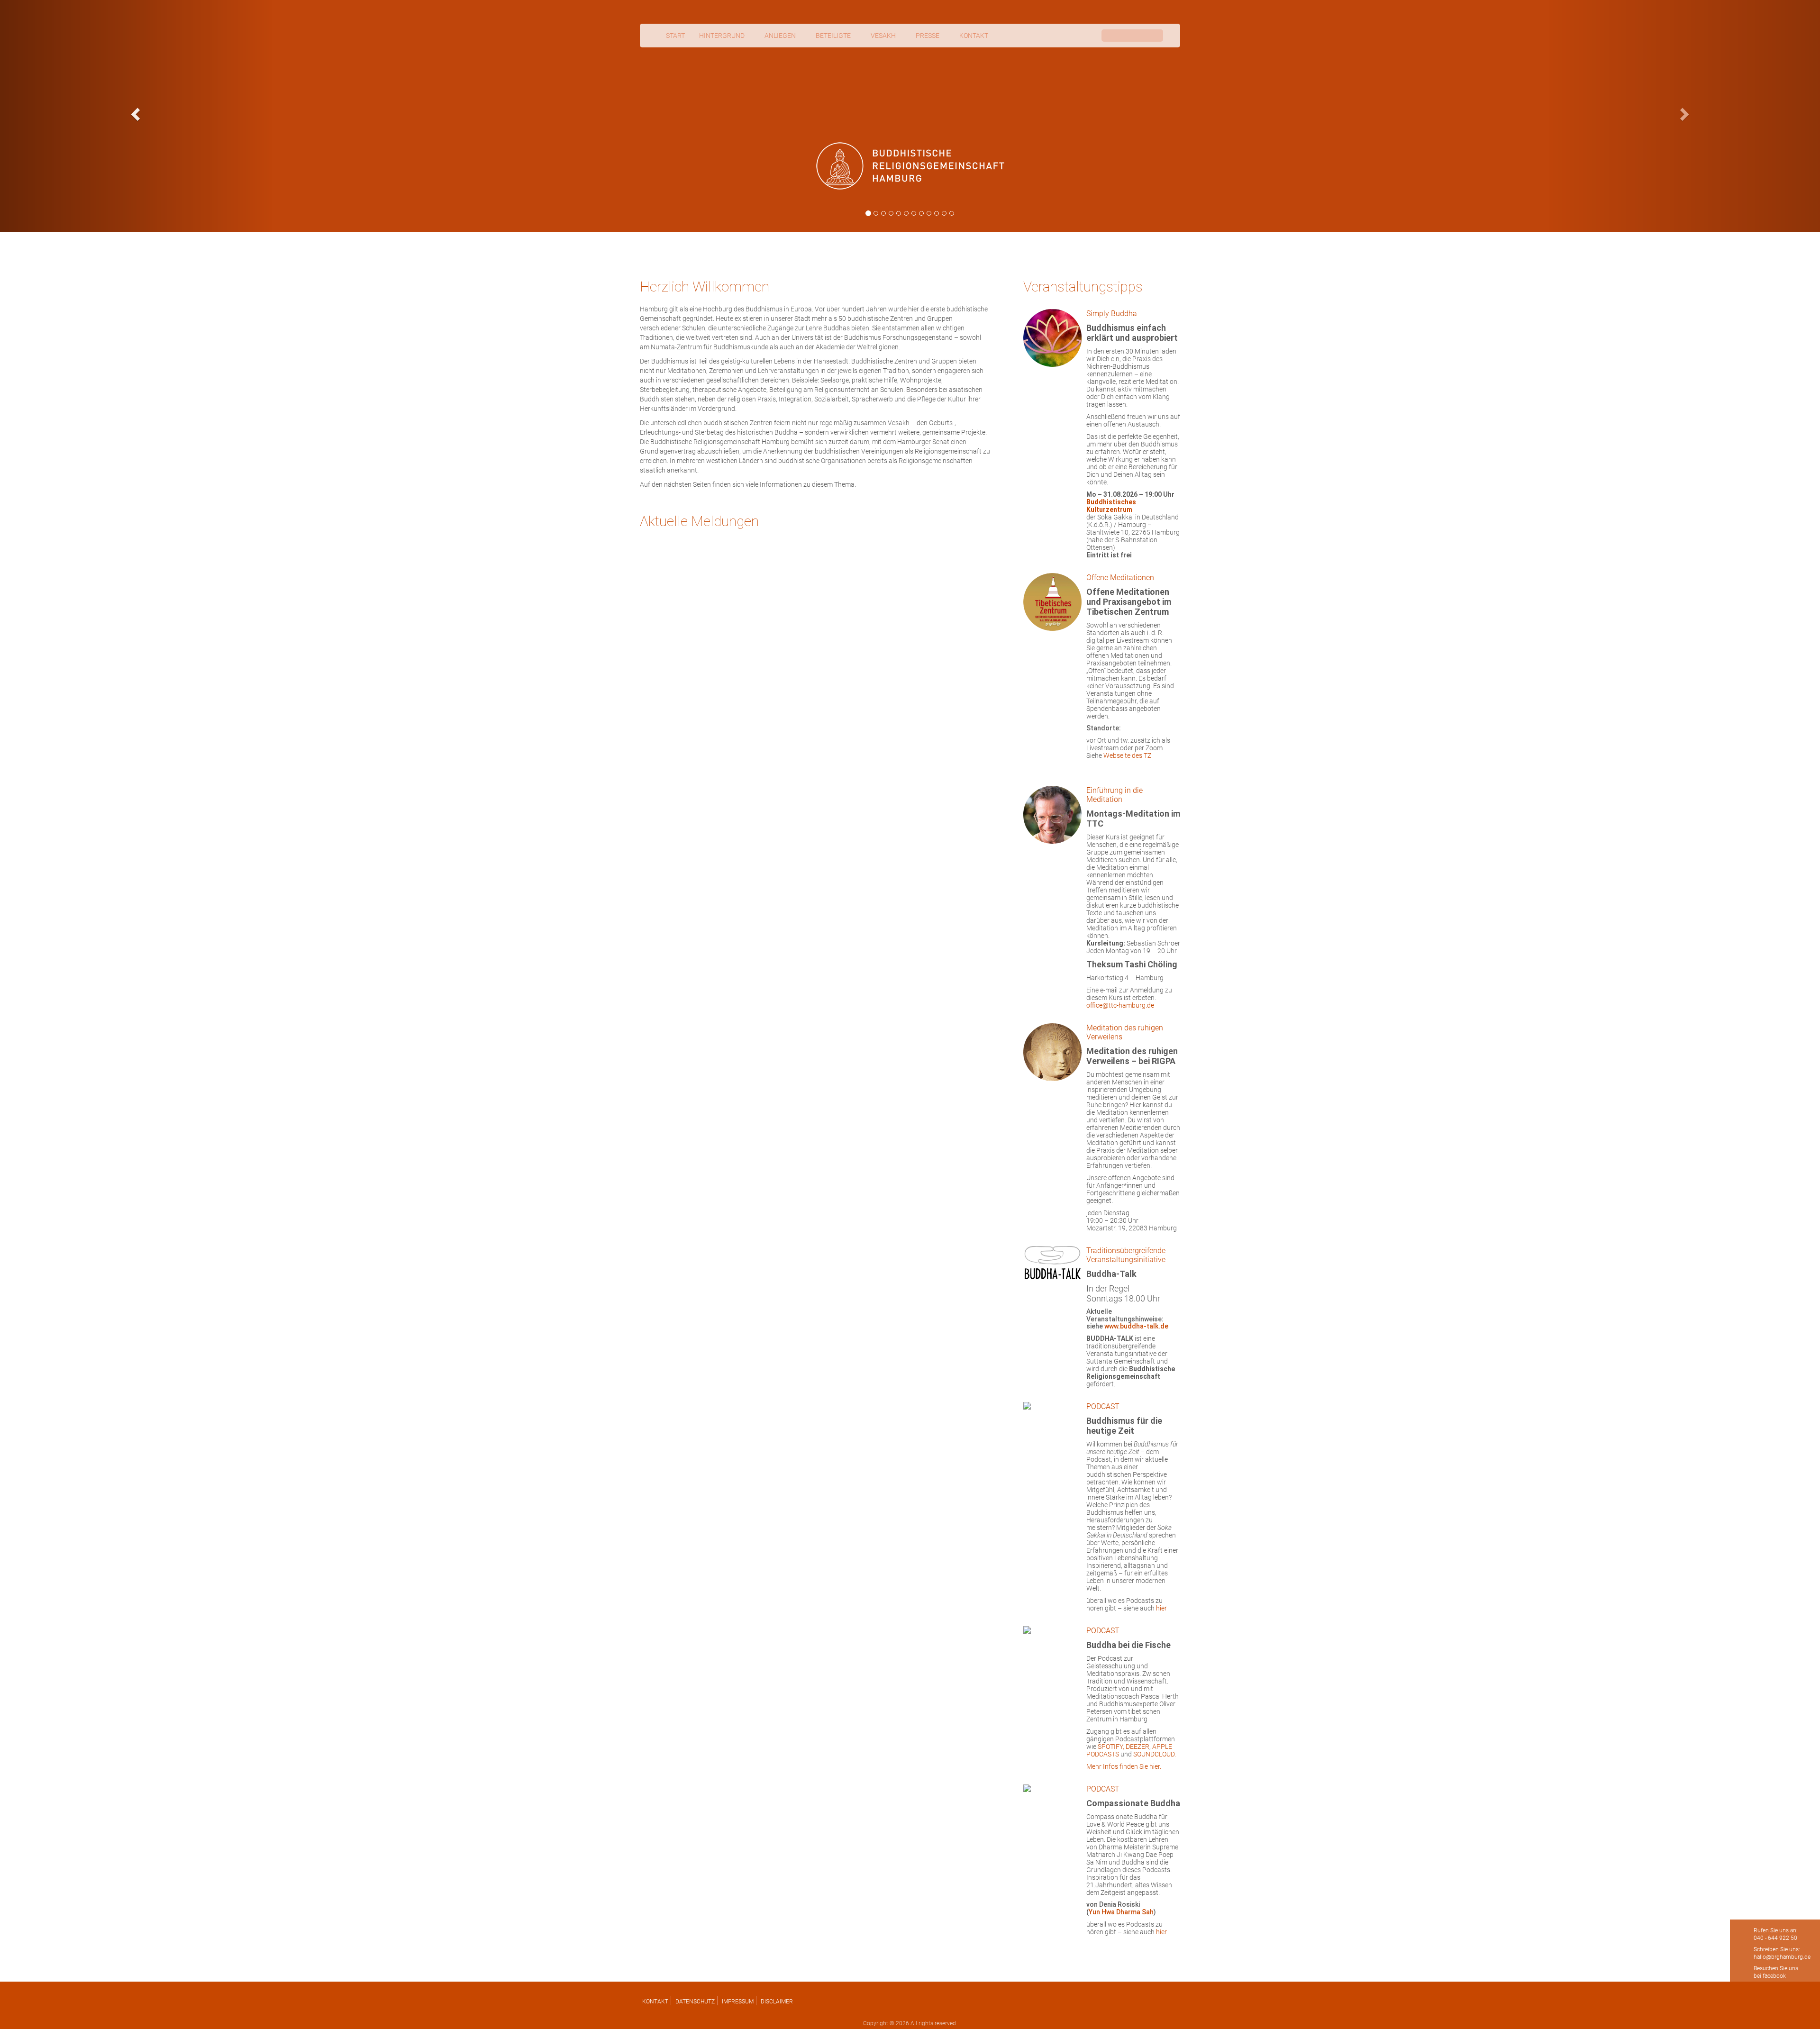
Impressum (738, 2002)
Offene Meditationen (1120, 578)
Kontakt (655, 2002)
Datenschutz (695, 2002)
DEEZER (1137, 1747)
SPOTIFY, (1112, 1747)
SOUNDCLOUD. (1155, 1754)
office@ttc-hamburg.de (1120, 1005)
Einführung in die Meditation (1115, 795)
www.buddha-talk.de (1136, 1326)
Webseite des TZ (1127, 755)
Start (675, 36)
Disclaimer (777, 2002)
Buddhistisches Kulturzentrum (1111, 506)
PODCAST (1103, 1406)
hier (1161, 1608)
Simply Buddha (1112, 314)
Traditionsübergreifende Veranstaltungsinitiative (1126, 1255)
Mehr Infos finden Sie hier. (1124, 1766)
